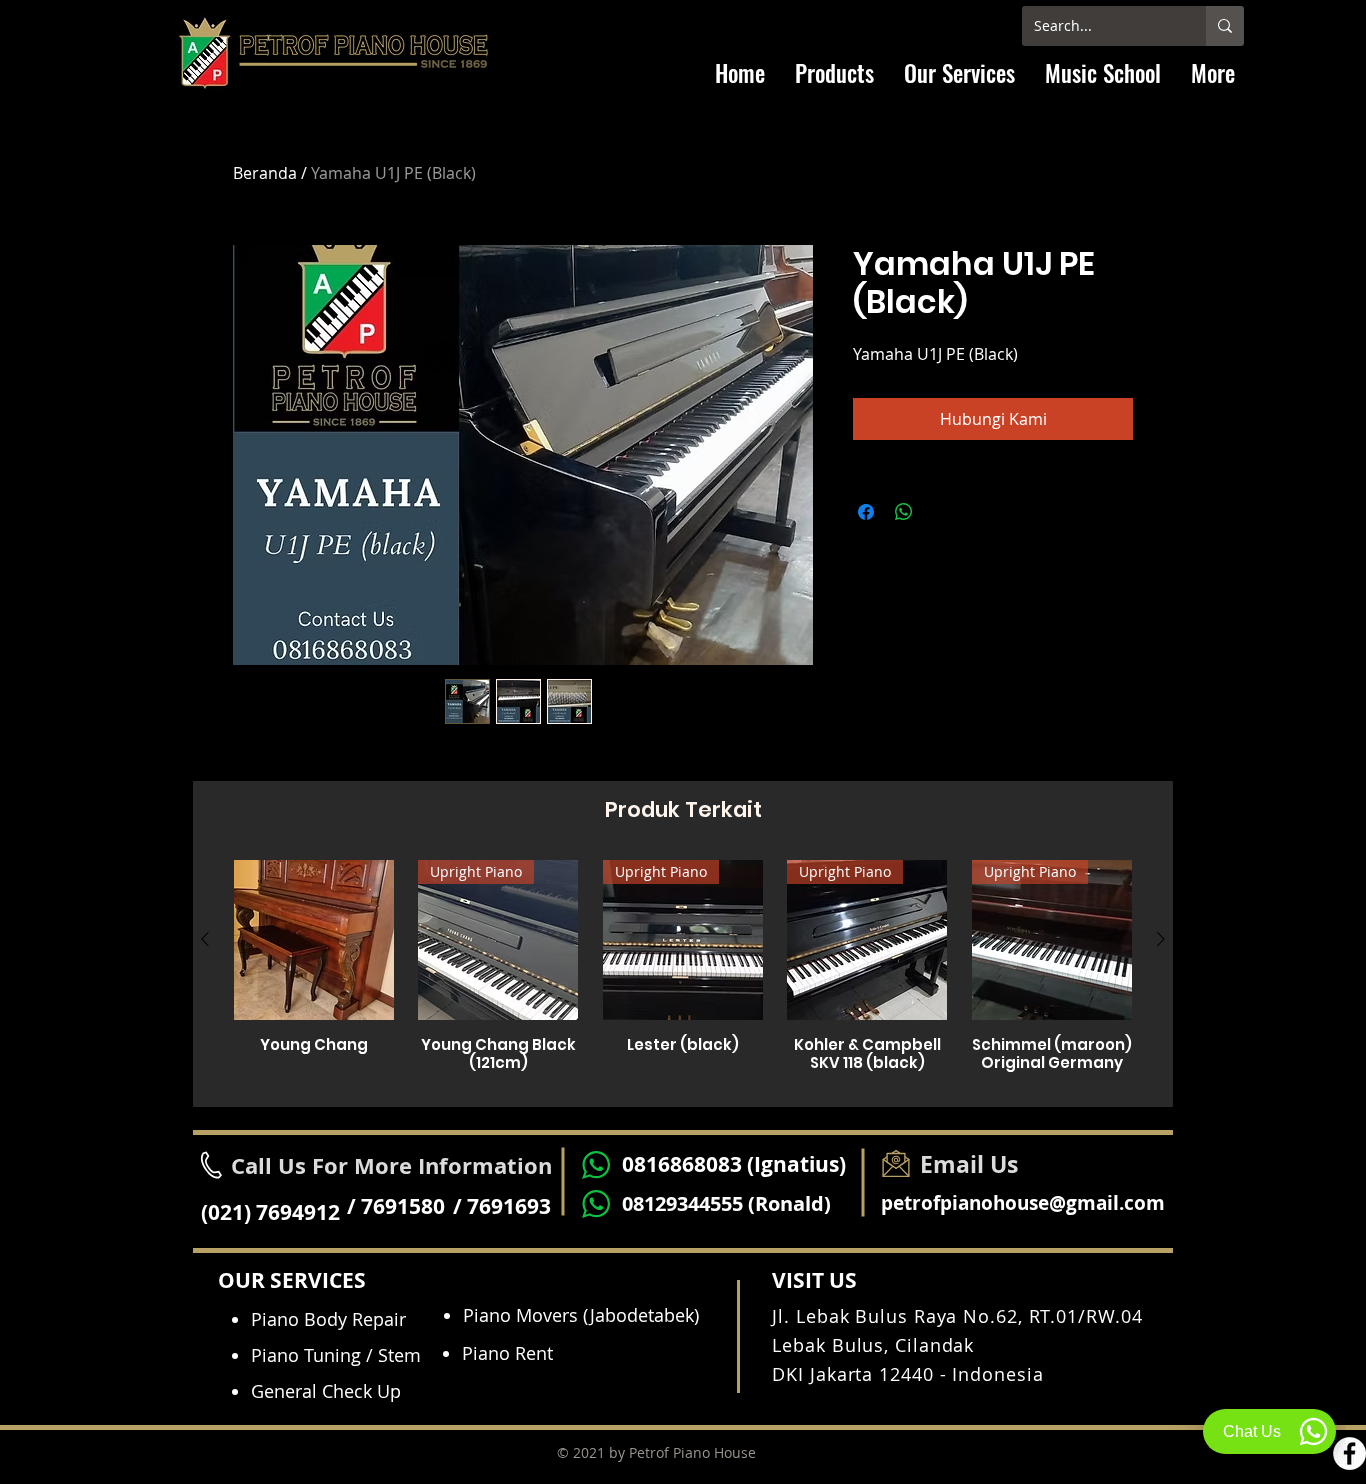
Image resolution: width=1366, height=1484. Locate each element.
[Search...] (1225, 26)
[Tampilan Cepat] (314, 940)
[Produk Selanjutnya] (1161, 939)
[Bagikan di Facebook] (866, 512)
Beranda (265, 173)
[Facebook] (1349, 1453)
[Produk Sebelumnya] (205, 939)
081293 (655, 1203)
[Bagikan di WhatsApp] (904, 512)
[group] (683, 975)
